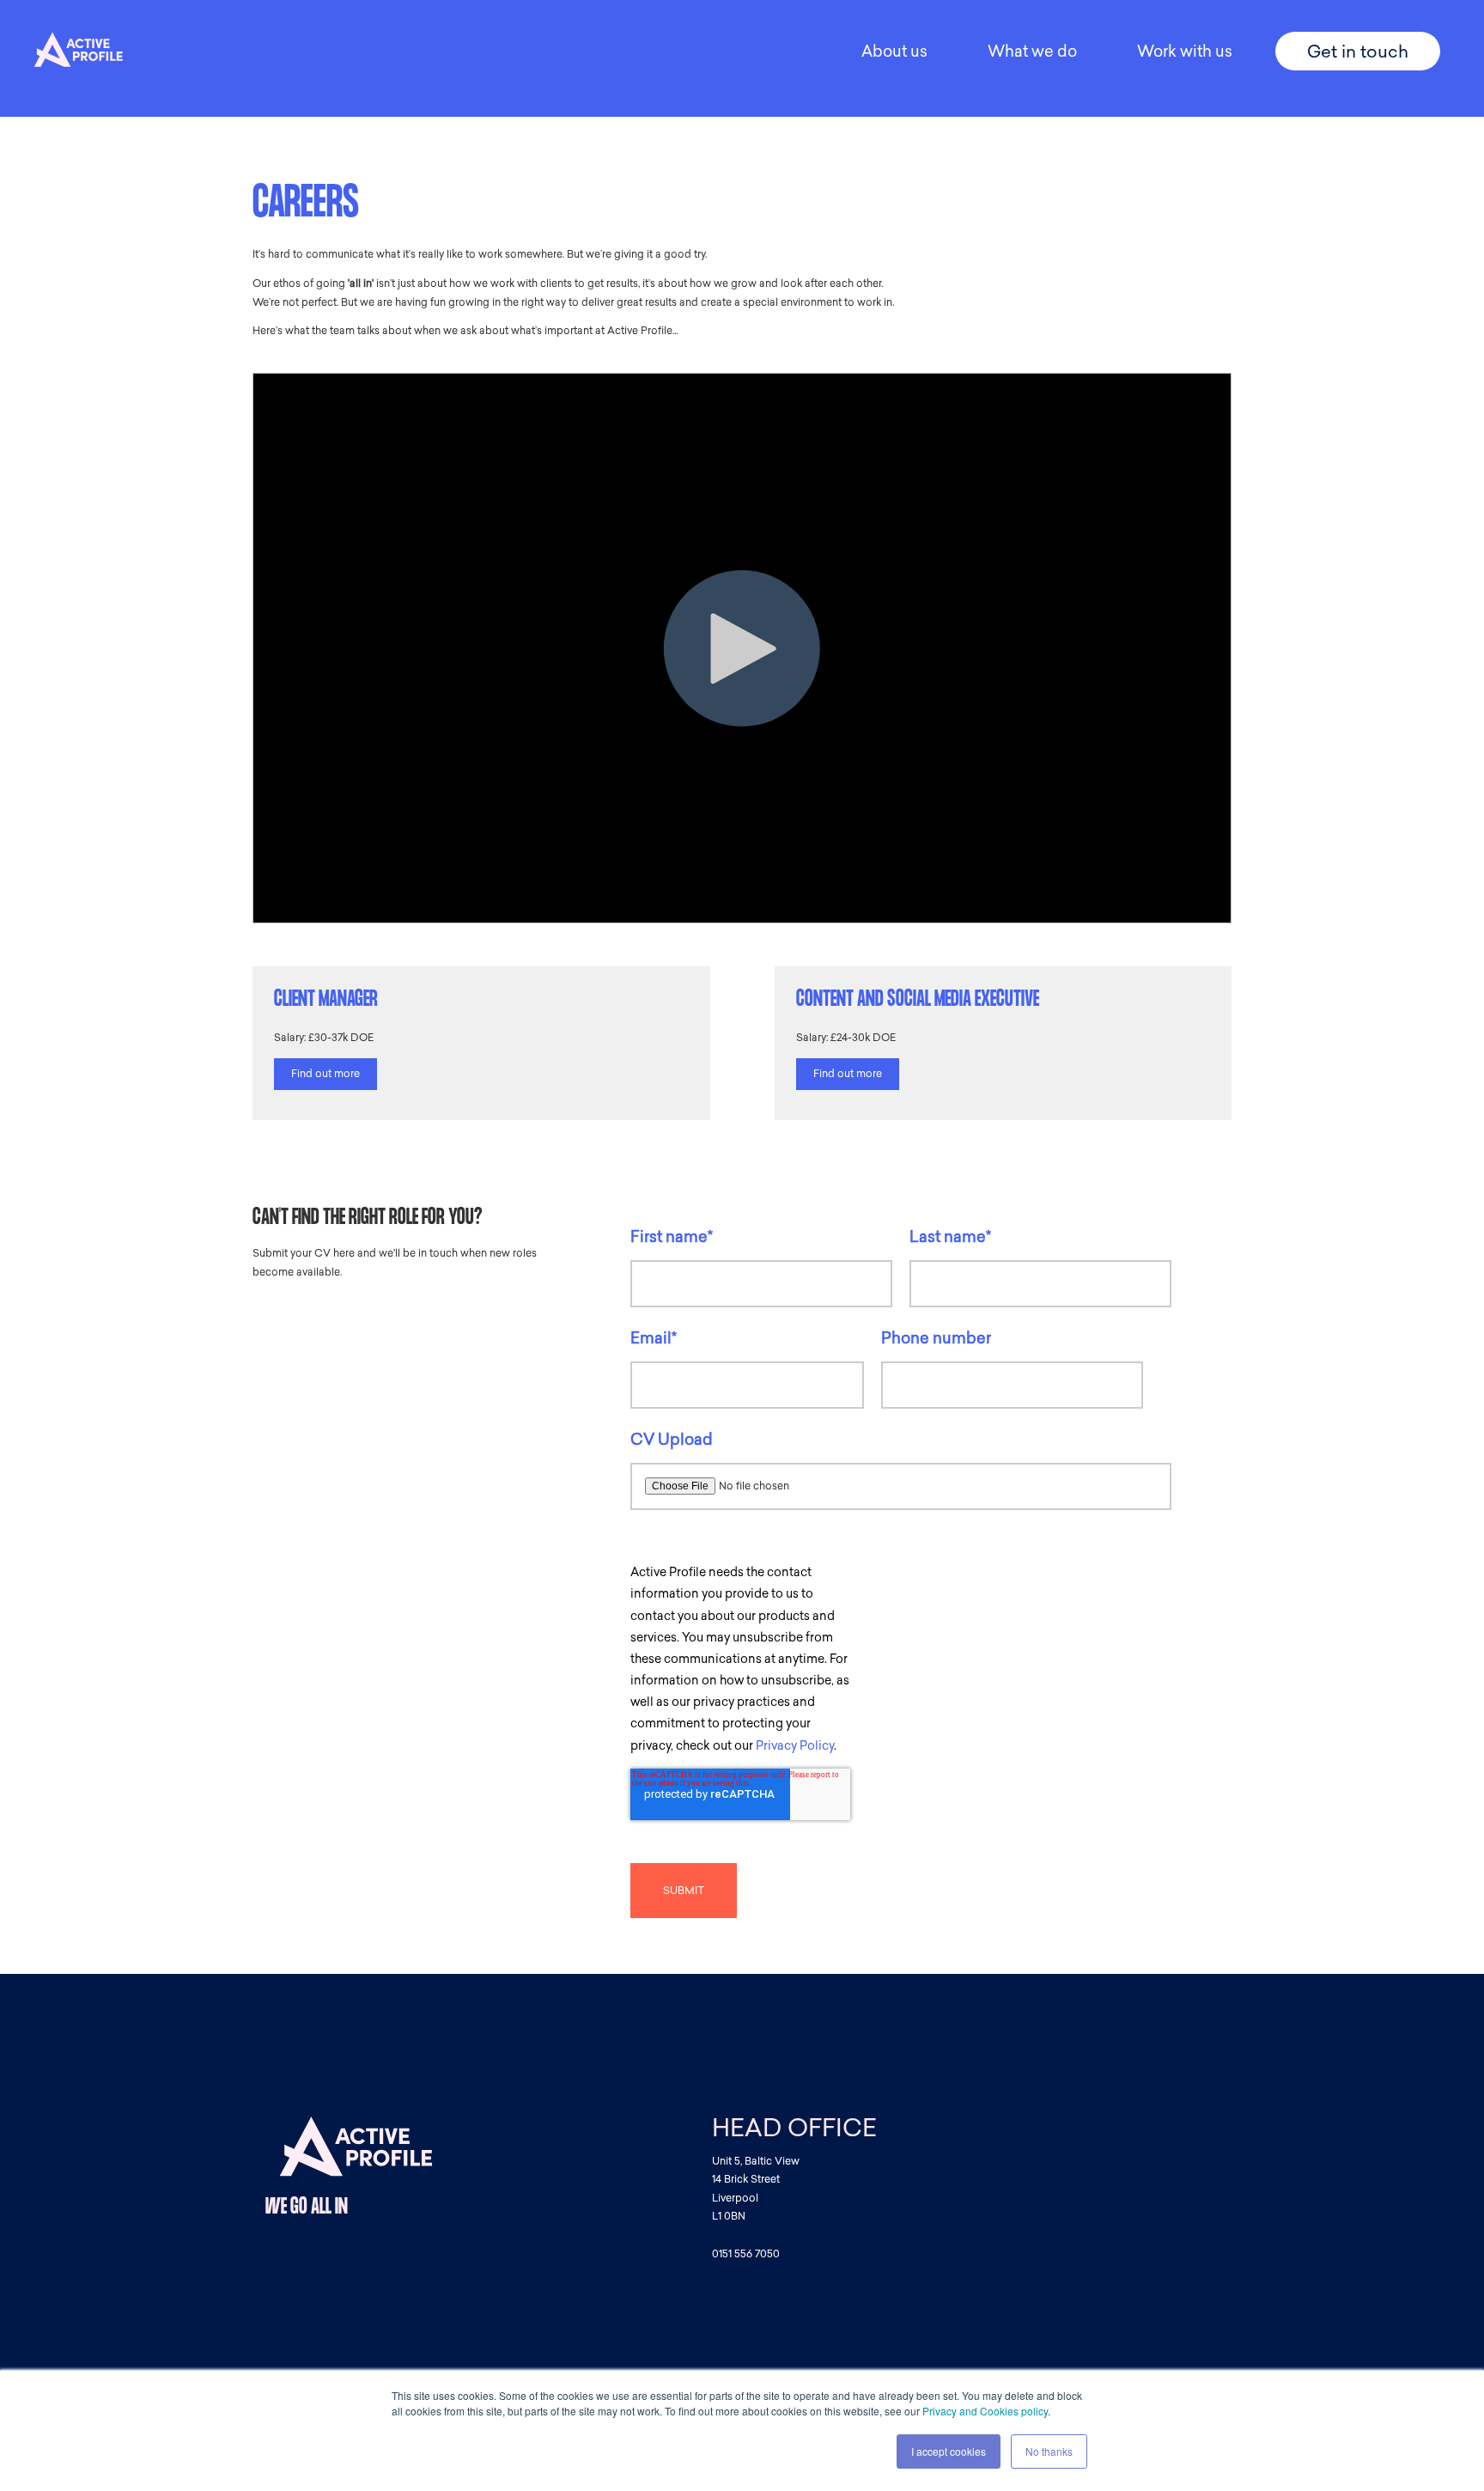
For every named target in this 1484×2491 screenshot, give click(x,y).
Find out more (325, 1074)
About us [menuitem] (894, 52)
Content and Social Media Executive (918, 1001)
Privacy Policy (795, 1746)
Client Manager (326, 1001)
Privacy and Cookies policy (985, 2411)
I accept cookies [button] (949, 2451)
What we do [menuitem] (1032, 52)
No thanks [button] (1049, 2451)
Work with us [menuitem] (1185, 52)
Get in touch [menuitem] (1358, 52)
